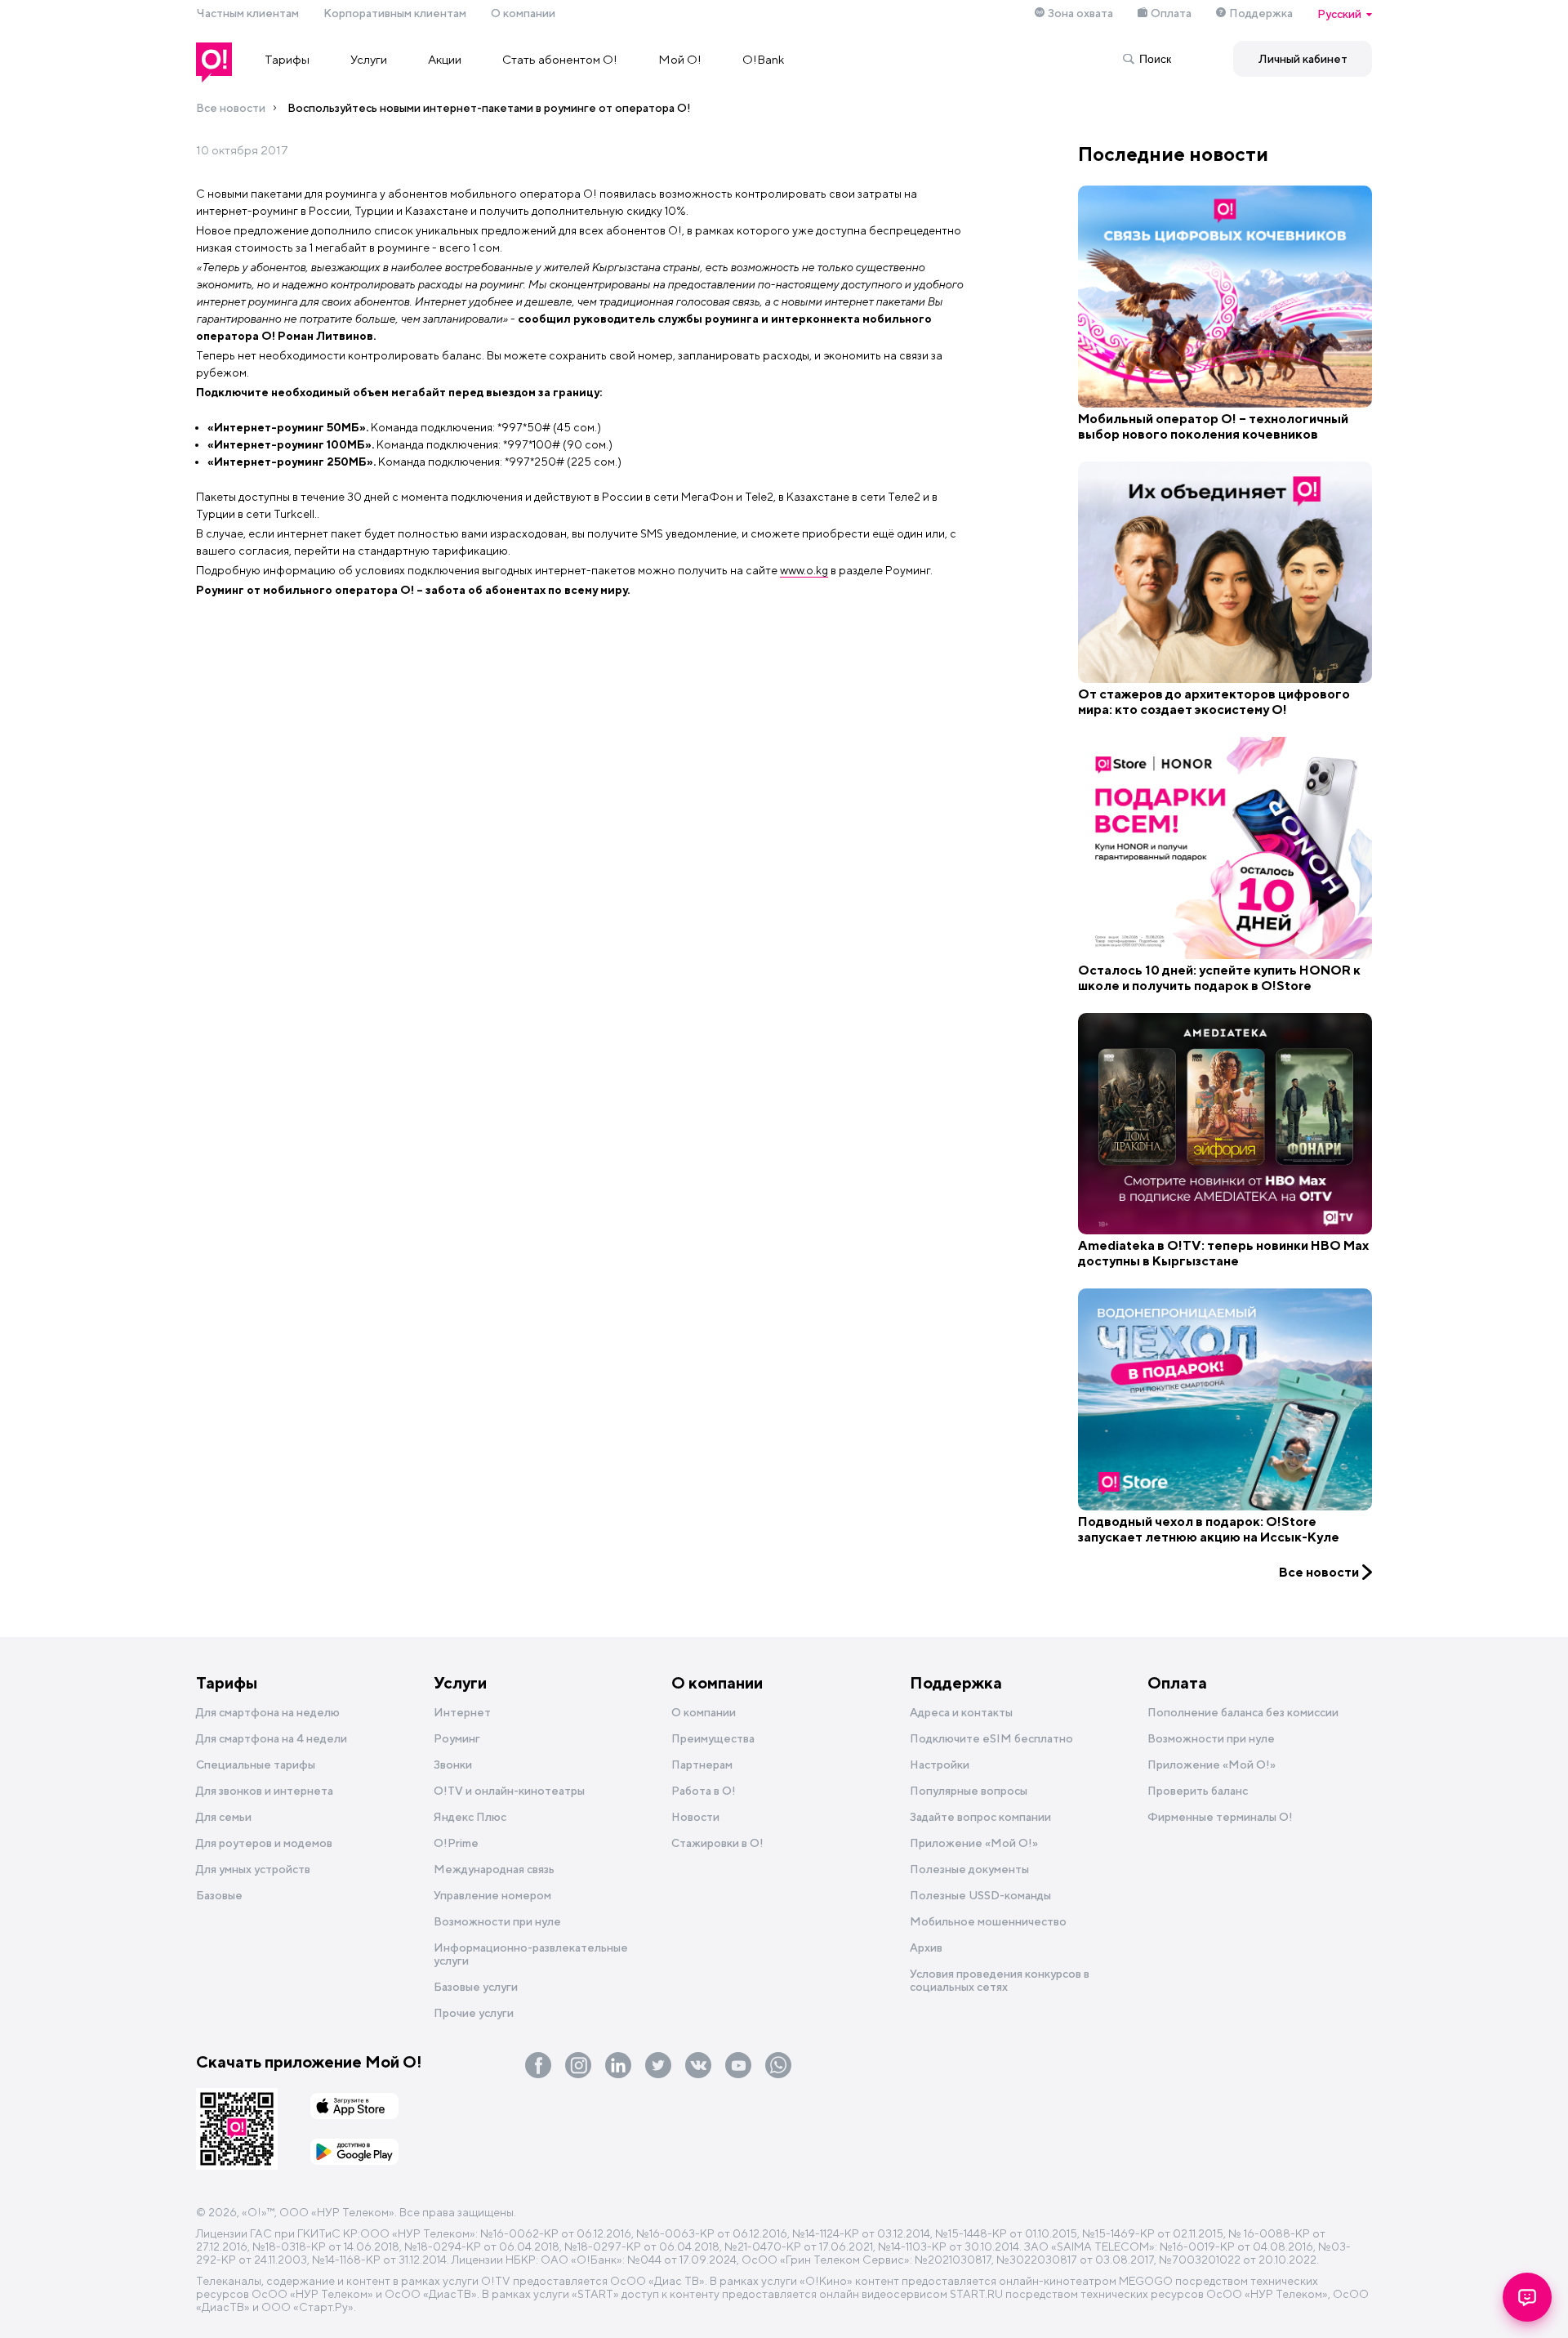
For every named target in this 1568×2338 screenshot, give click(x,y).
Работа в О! (704, 1791)
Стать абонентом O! (560, 59)
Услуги (369, 59)
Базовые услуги (476, 1987)
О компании (523, 13)
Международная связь (494, 1869)
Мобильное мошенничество (988, 1921)
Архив (926, 1948)
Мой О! (680, 59)
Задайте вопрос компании (980, 1817)
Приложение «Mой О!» (974, 1843)
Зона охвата (1080, 13)
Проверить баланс (1198, 1791)
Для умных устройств (253, 1869)
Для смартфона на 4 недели (272, 1738)
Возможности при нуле (497, 1921)
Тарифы (287, 59)
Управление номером (492, 1895)
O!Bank (763, 59)
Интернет (462, 1712)
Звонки (453, 1765)
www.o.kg (804, 570)
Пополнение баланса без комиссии (1243, 1712)
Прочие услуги (474, 2013)
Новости (695, 1817)
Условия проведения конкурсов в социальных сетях (1000, 1980)
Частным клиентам (247, 13)
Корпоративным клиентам (395, 13)
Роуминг (457, 1738)
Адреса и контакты (961, 1712)
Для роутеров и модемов (264, 1843)
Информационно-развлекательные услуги (531, 1954)
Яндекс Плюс (470, 1817)
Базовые (219, 1895)
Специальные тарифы (256, 1765)
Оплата (1171, 13)
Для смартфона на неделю (268, 1712)
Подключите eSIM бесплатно (991, 1738)
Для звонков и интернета (265, 1791)
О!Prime (456, 1843)
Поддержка (1261, 13)
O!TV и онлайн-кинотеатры (509, 1791)
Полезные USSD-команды (980, 1895)
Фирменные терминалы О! (1220, 1817)
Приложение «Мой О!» (1212, 1765)
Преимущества (713, 1738)
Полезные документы (969, 1869)
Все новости (231, 108)
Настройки (940, 1765)
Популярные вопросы (969, 1791)
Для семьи (224, 1817)
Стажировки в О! (717, 1843)
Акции (445, 59)
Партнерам (702, 1765)
